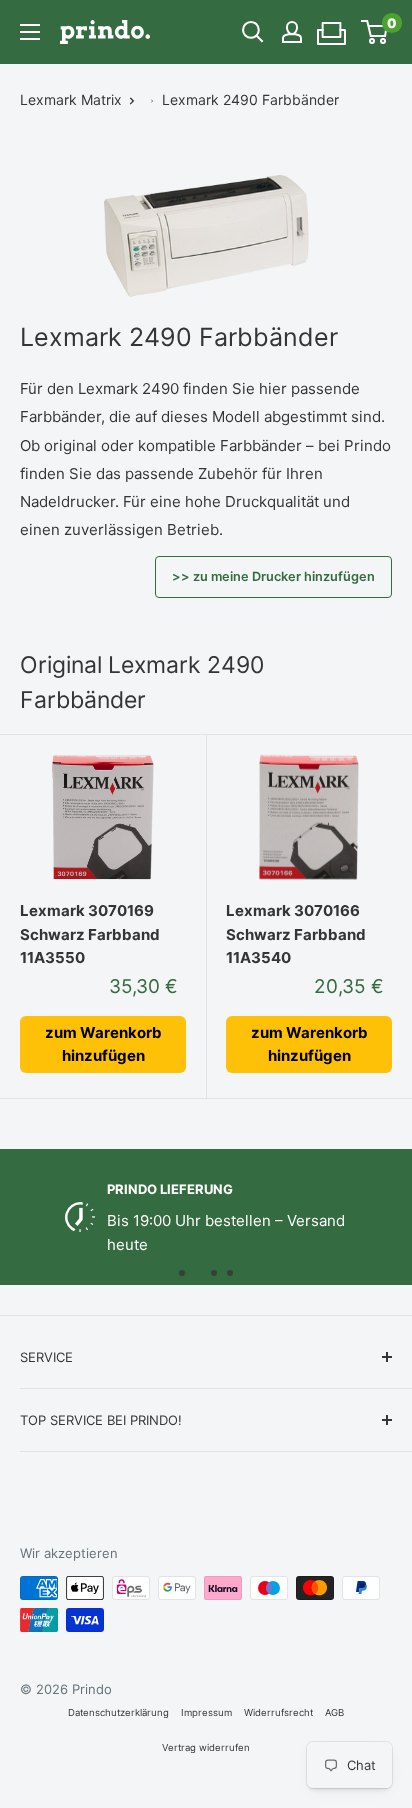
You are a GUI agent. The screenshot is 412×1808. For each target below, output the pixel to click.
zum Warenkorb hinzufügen (103, 1044)
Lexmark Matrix (71, 99)
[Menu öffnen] (30, 32)
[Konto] (292, 32)
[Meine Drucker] (332, 27)
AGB (334, 1712)
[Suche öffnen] (253, 32)
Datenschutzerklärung (118, 1712)
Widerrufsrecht (278, 1712)
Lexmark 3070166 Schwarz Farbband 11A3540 (296, 934)
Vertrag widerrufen (206, 1747)
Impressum (206, 1712)
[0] (375, 32)
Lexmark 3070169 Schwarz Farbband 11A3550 (90, 934)
